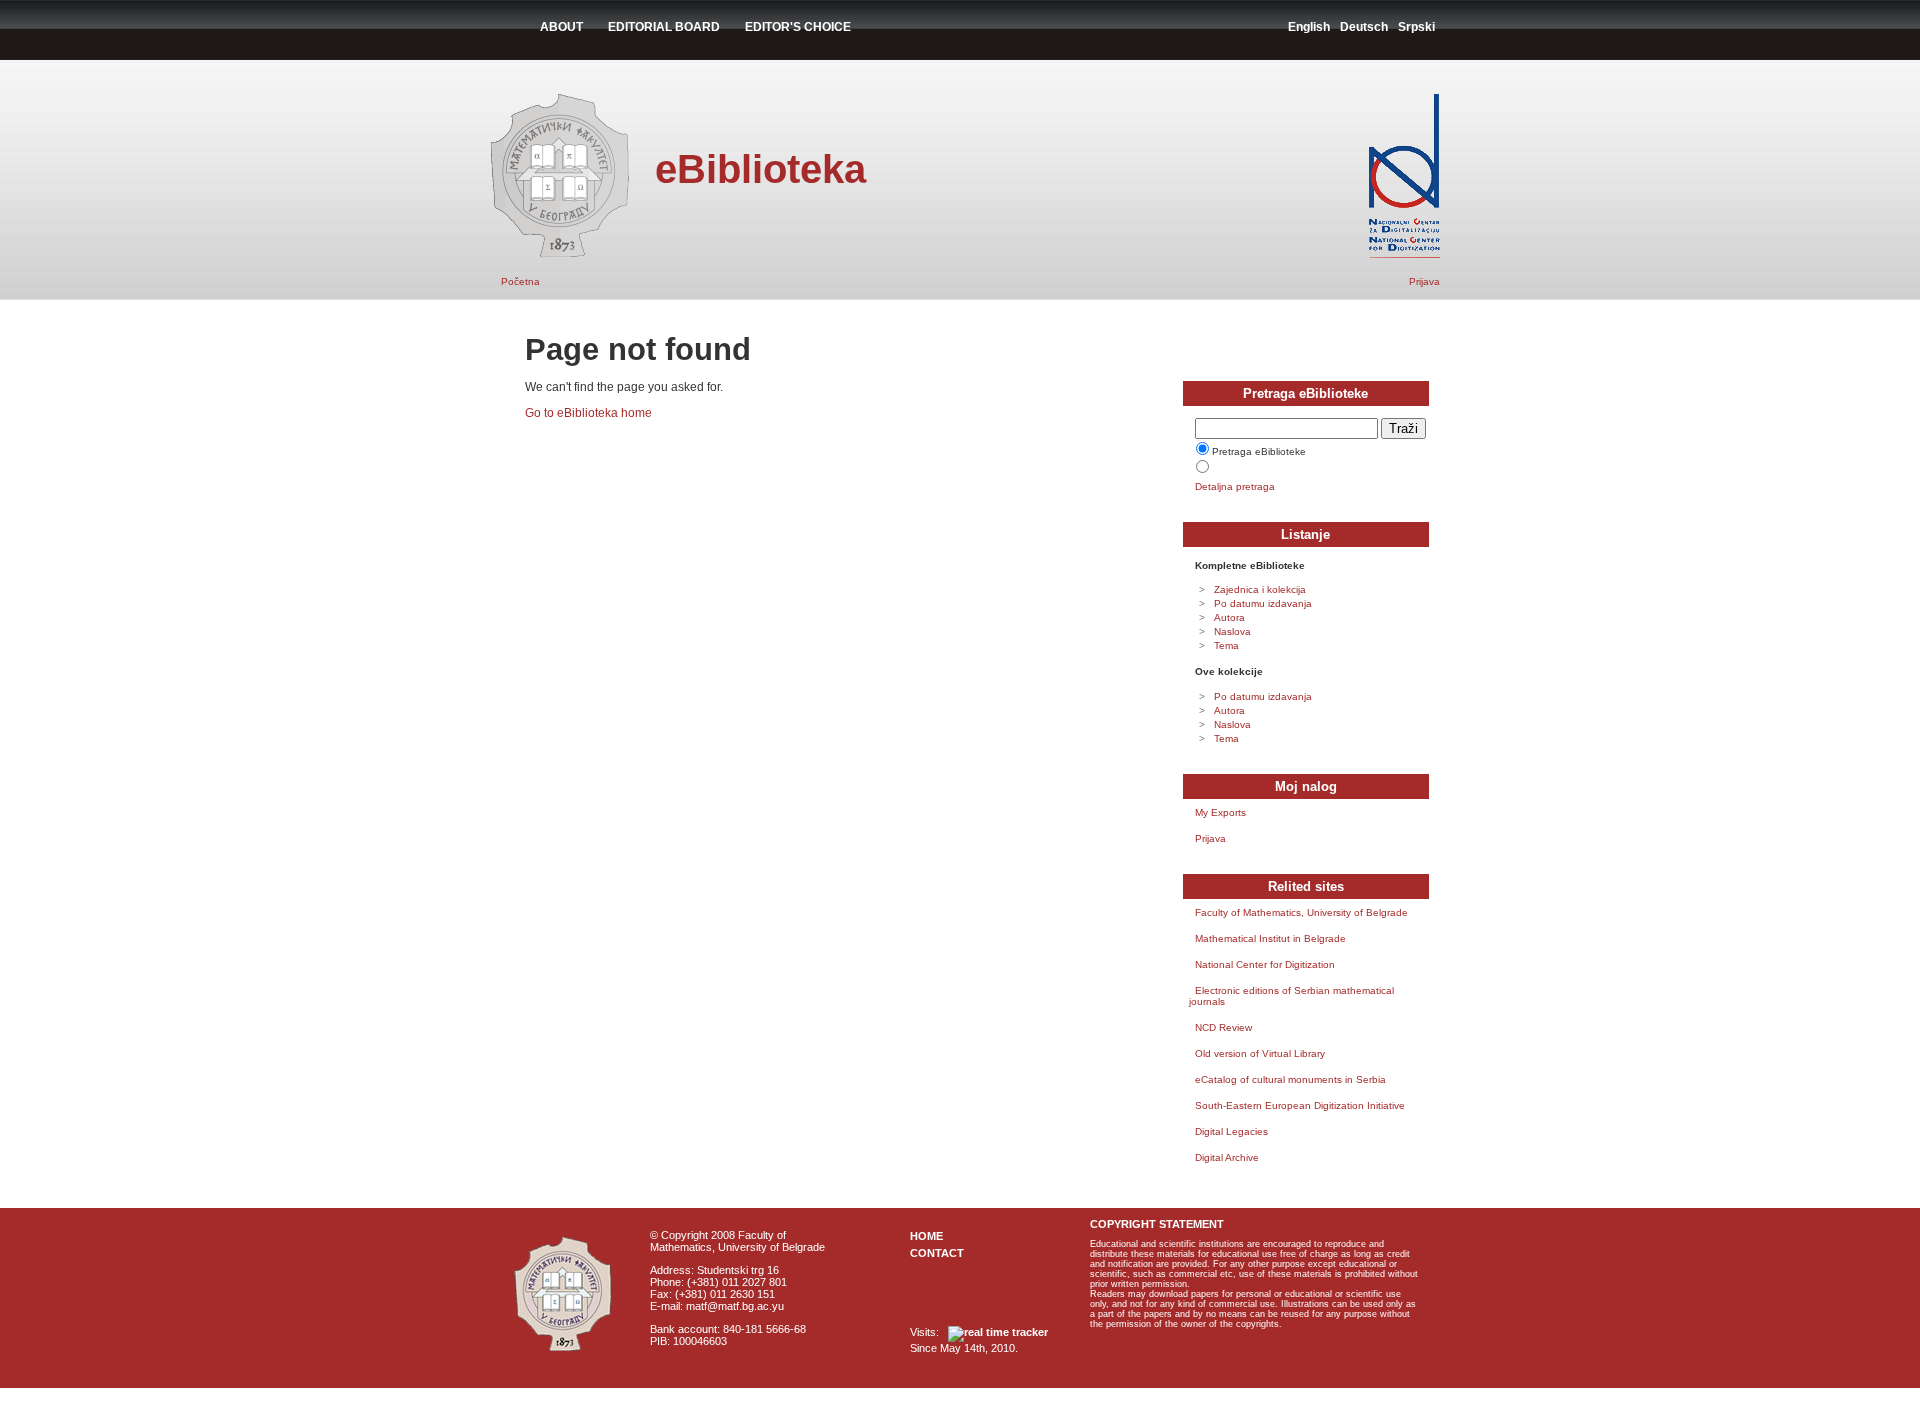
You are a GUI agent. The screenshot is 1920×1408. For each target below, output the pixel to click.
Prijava (1424, 281)
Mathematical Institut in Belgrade (1270, 938)
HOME (926, 1236)
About (561, 27)
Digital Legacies (1231, 1131)
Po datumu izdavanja (1263, 603)
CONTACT (937, 1253)
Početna (520, 281)
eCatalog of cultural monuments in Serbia (1290, 1079)
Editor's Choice (798, 27)
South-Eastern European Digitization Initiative (1300, 1105)
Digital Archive (1227, 1157)
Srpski (1416, 27)
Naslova (1232, 631)
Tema (1226, 645)
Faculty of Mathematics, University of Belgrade (1301, 912)
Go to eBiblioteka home (588, 413)
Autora (1229, 617)
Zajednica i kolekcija (1260, 589)
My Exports (1220, 812)
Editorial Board (664, 27)
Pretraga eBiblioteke (1259, 451)
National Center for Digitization (1265, 964)
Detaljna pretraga (1235, 486)
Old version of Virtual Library (1260, 1053)
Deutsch (1364, 27)
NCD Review (1223, 1027)
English (1309, 27)
